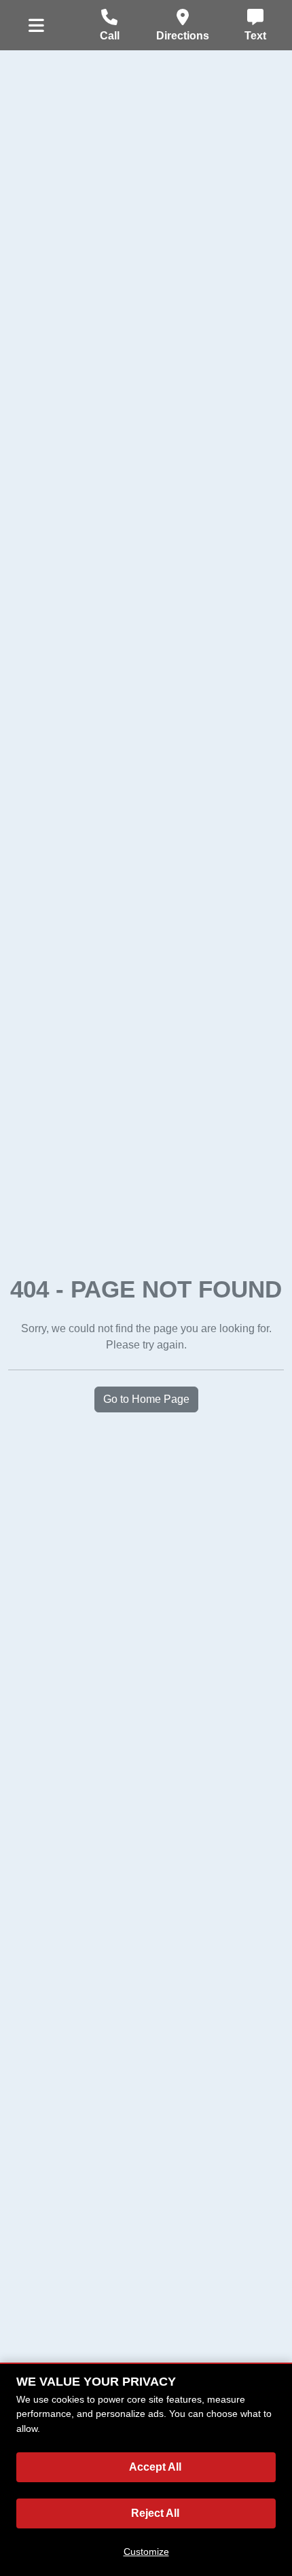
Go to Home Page (146, 1399)
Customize (146, 2552)
